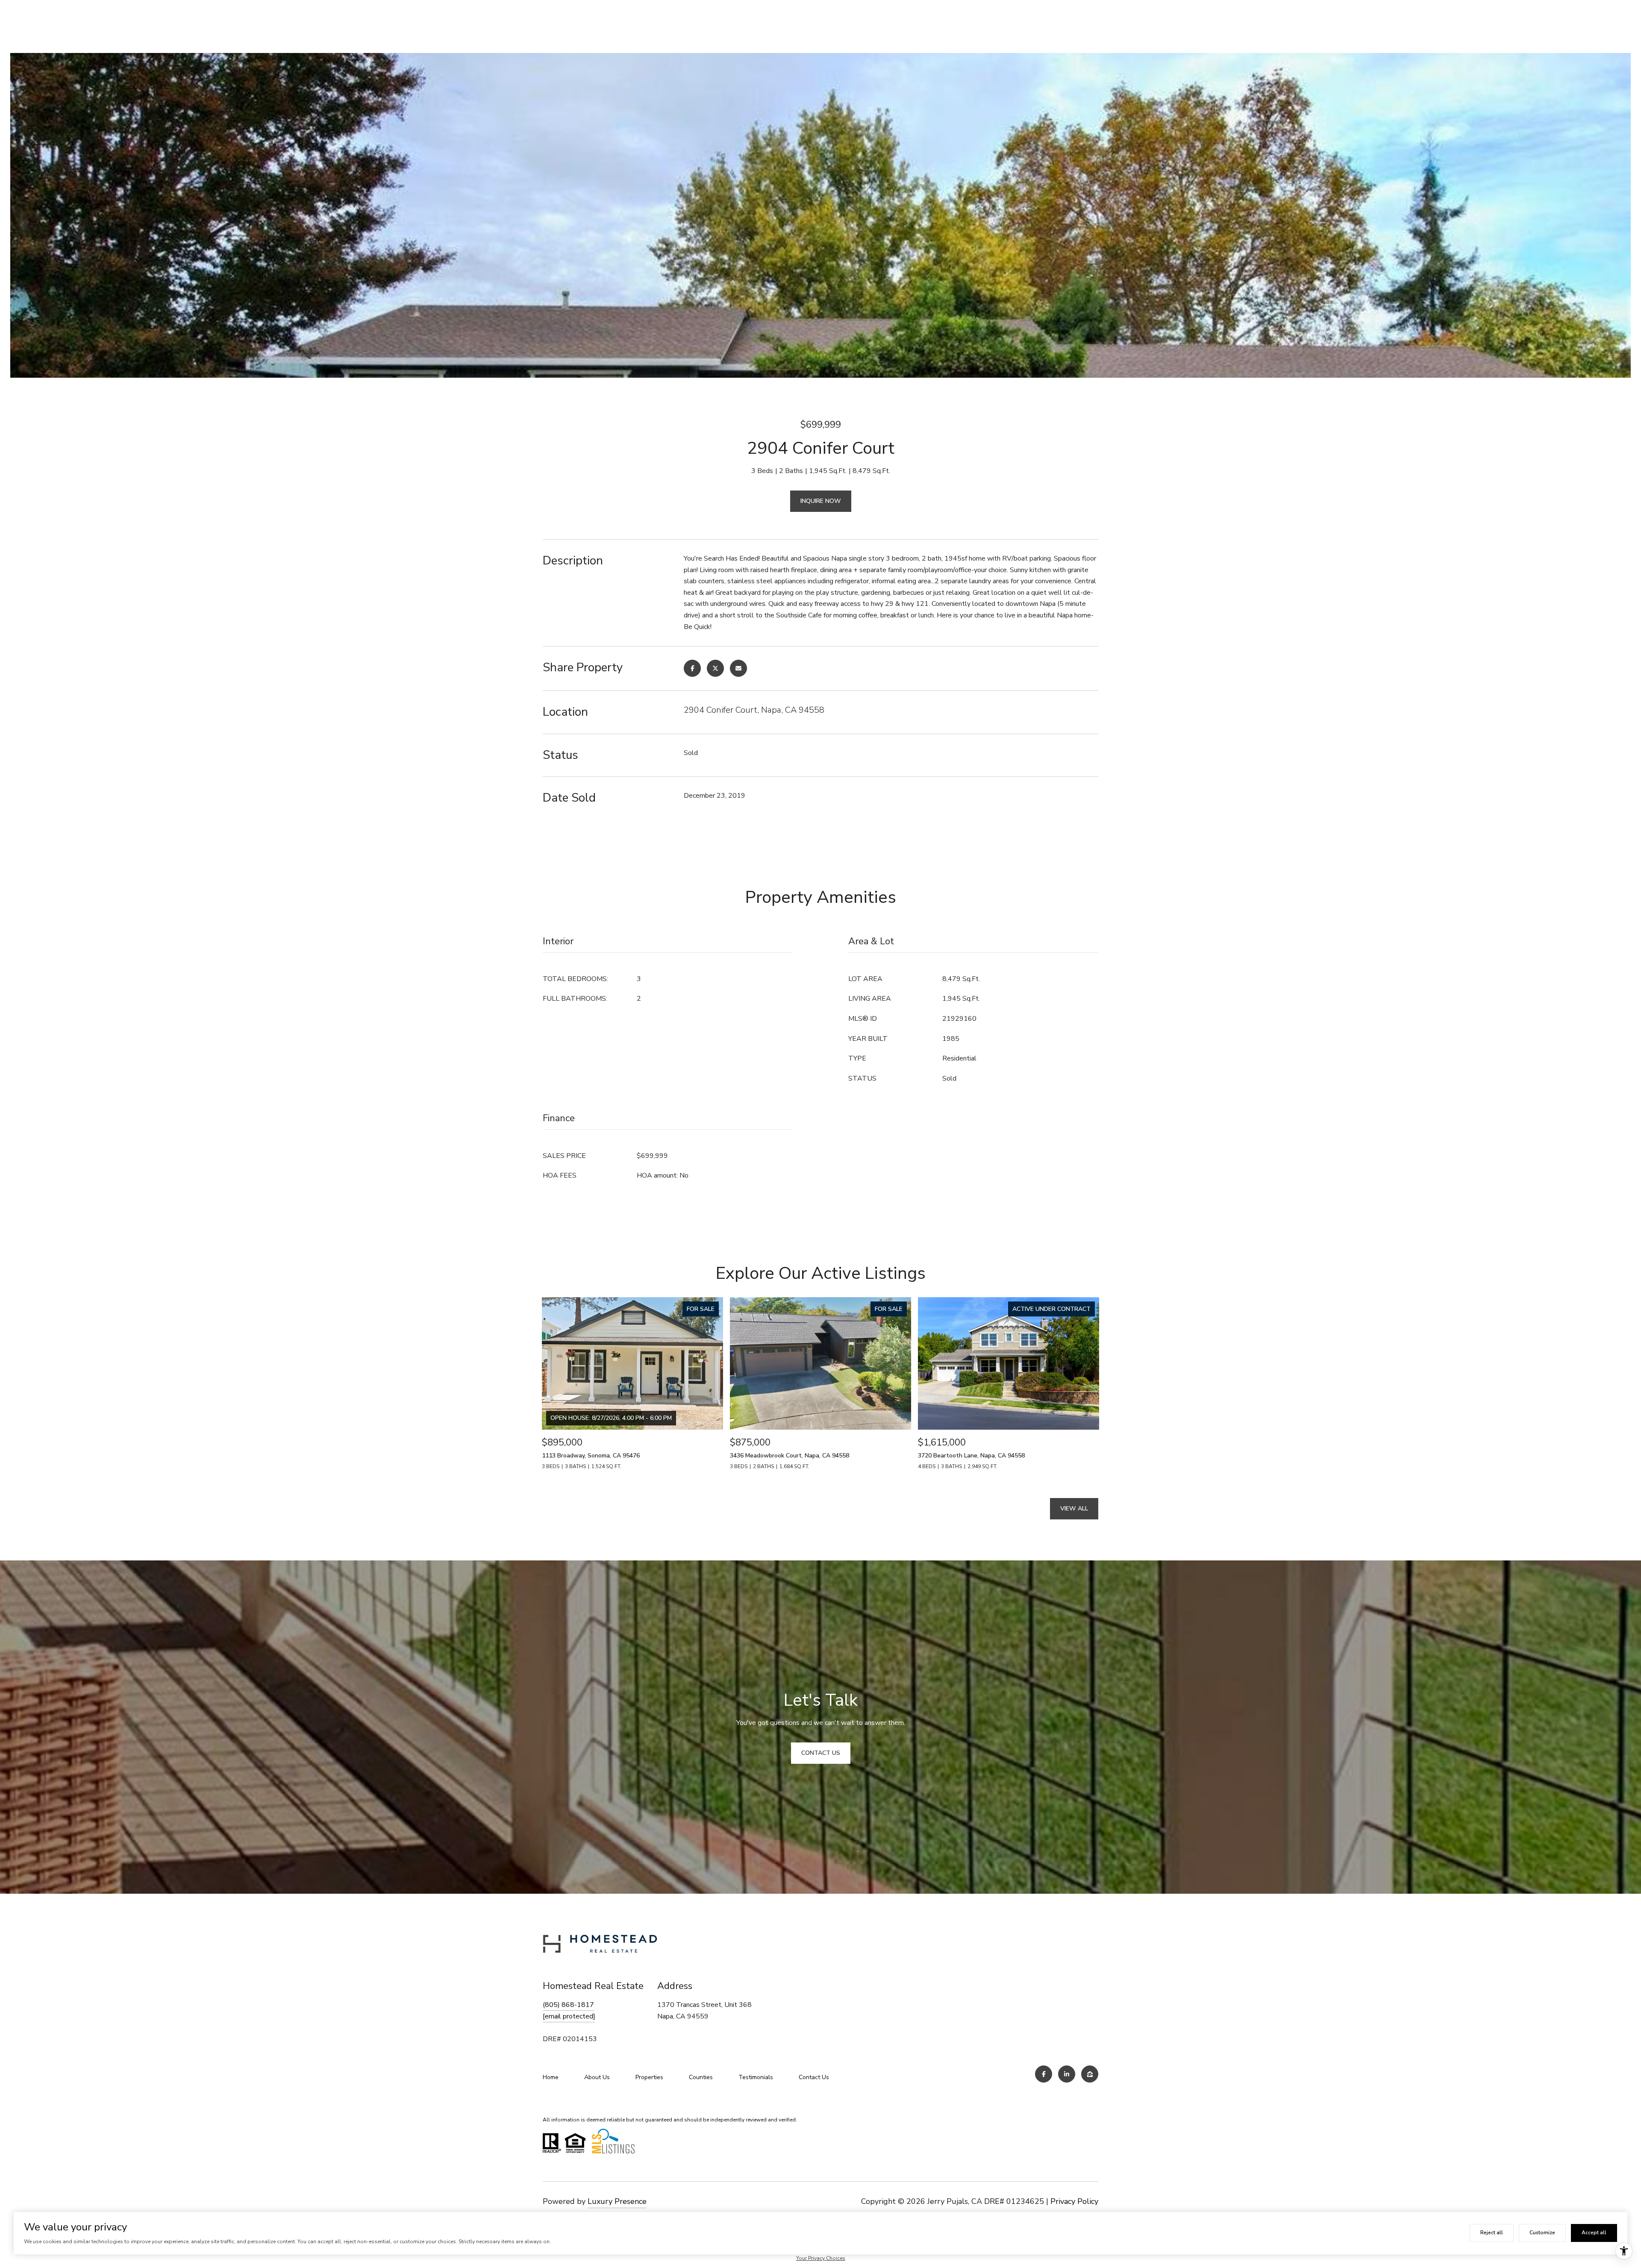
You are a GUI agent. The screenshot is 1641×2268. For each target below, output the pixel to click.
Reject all (1492, 2233)
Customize (1542, 2233)
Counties (701, 2077)
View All (1074, 1509)
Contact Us (814, 2077)
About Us (597, 2077)
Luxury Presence (617, 2201)
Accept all (1594, 2233)
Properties (649, 2077)
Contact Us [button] (821, 1753)
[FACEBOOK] (1044, 2074)
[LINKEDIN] (1067, 2074)
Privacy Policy (1074, 2201)
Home (551, 2077)
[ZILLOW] (1090, 2074)
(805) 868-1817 (568, 2005)
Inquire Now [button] (821, 501)
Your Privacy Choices (821, 2258)
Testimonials (756, 2077)
